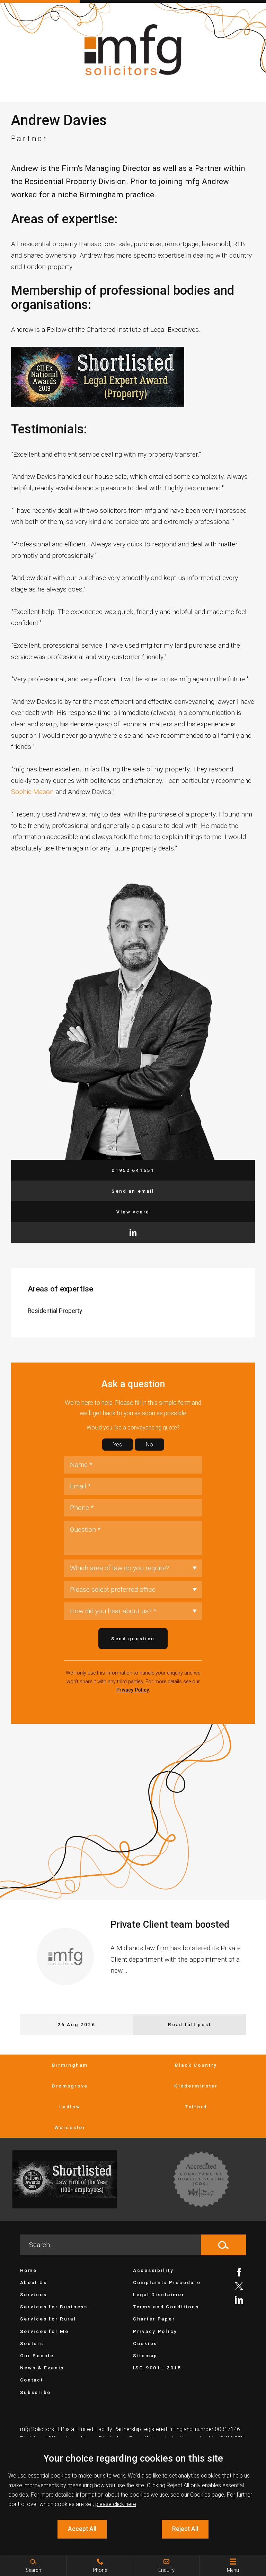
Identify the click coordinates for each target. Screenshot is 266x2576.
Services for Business (54, 2307)
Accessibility (153, 2270)
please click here (116, 2504)
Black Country (196, 2065)
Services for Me (45, 2331)
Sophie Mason (32, 792)
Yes (118, 1445)
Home (29, 2270)
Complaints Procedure (167, 2282)
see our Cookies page (197, 2495)
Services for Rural (48, 2319)
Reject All (185, 2529)
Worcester (70, 2127)
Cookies (145, 2343)
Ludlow (70, 2107)
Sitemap (145, 2355)
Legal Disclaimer (159, 2294)
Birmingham (70, 2065)
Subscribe (36, 2392)
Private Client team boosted (170, 1925)
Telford (196, 2107)
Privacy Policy (133, 1690)
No (149, 1445)
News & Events (42, 2368)
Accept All (82, 2529)
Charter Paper (154, 2319)
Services (34, 2294)
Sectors (32, 2343)
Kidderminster (196, 2086)
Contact (32, 2380)
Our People (37, 2355)
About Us (34, 2282)
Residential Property (55, 1311)
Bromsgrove (70, 2086)
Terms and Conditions (166, 2307)
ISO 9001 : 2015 (157, 2368)
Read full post (189, 2024)
